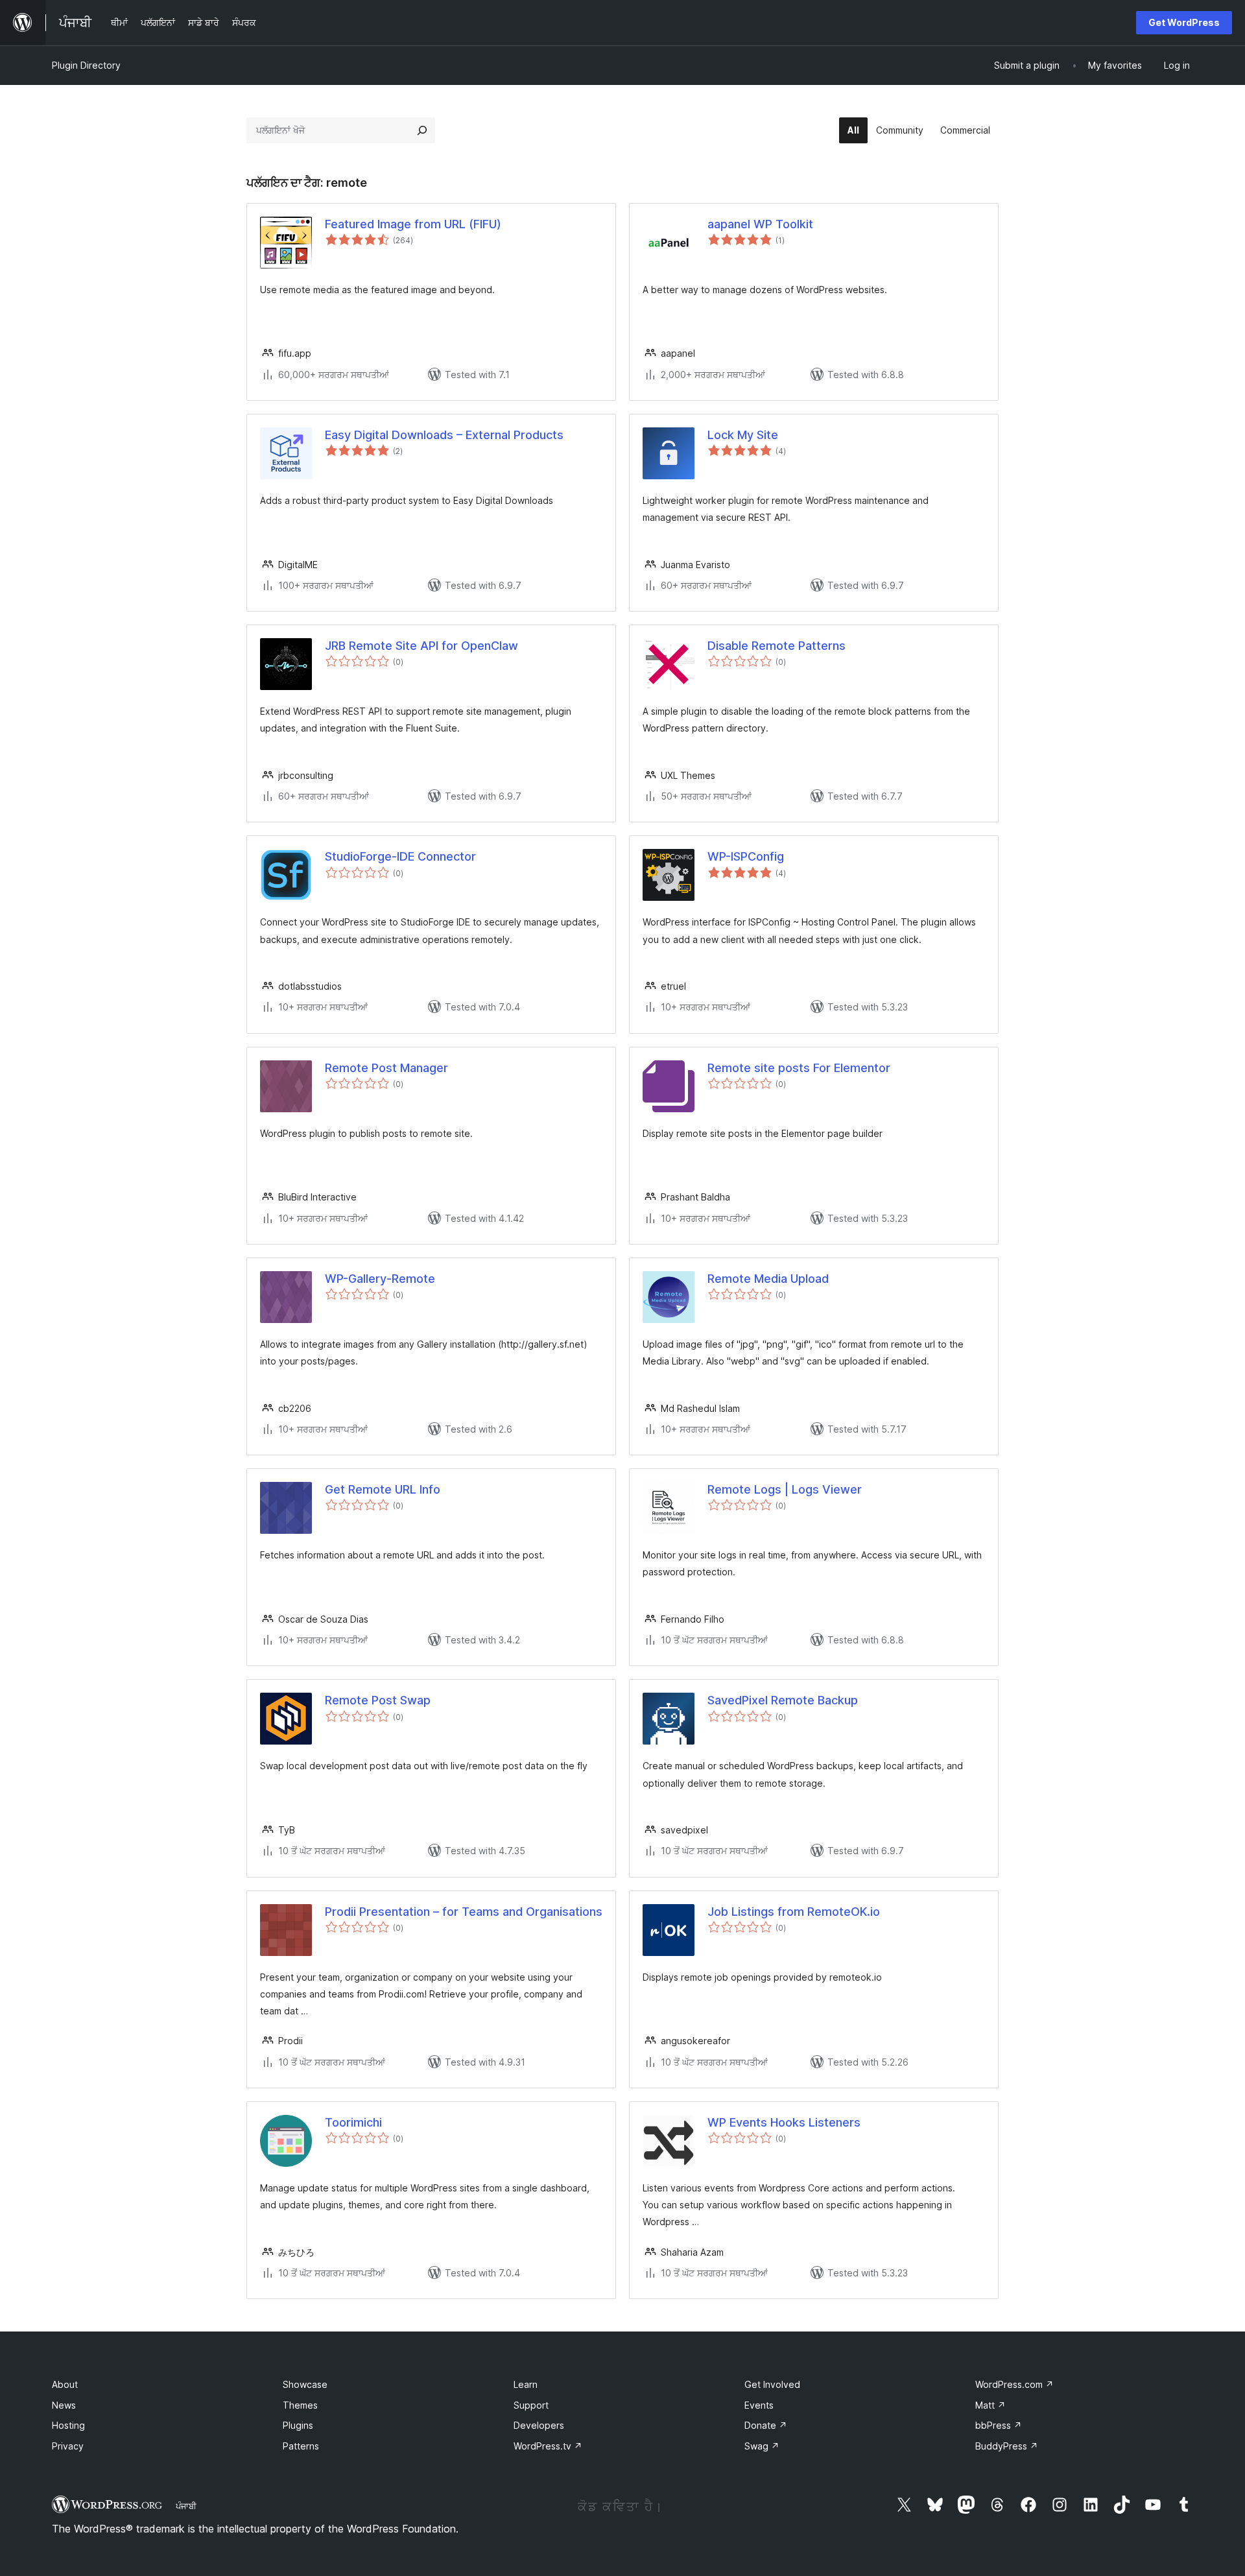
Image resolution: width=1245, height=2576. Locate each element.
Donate (766, 2425)
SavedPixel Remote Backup (783, 1700)
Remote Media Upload (768, 1279)
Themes (300, 2405)
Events (759, 2405)
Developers (539, 2425)
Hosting (68, 2425)
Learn (526, 2384)
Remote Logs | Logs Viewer (785, 1489)
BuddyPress (1007, 2446)
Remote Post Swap (378, 1700)
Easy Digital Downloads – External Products (444, 435)
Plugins (298, 2425)
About (65, 2384)
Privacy (68, 2446)
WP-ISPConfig (746, 856)
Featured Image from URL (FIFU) (413, 224)
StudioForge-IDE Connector (400, 856)
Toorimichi (353, 2122)
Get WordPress (1184, 22)
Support (531, 2405)
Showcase (305, 2384)
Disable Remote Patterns (777, 646)
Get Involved (772, 2384)
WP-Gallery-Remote (380, 1279)
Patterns (301, 2446)
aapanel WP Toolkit (760, 224)
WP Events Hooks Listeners (784, 2122)
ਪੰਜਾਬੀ (186, 2506)
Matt (990, 2405)
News (64, 2405)
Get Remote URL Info (383, 1489)
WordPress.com (1014, 2384)
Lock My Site (743, 435)
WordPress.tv (548, 2446)
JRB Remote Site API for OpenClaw (421, 646)
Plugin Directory (86, 65)
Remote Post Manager (386, 1068)
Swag (762, 2446)
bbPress (999, 2425)
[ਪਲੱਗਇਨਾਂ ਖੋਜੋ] (422, 130)
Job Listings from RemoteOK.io (794, 1912)
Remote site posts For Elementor (799, 1068)
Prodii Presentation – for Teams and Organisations (464, 1912)
